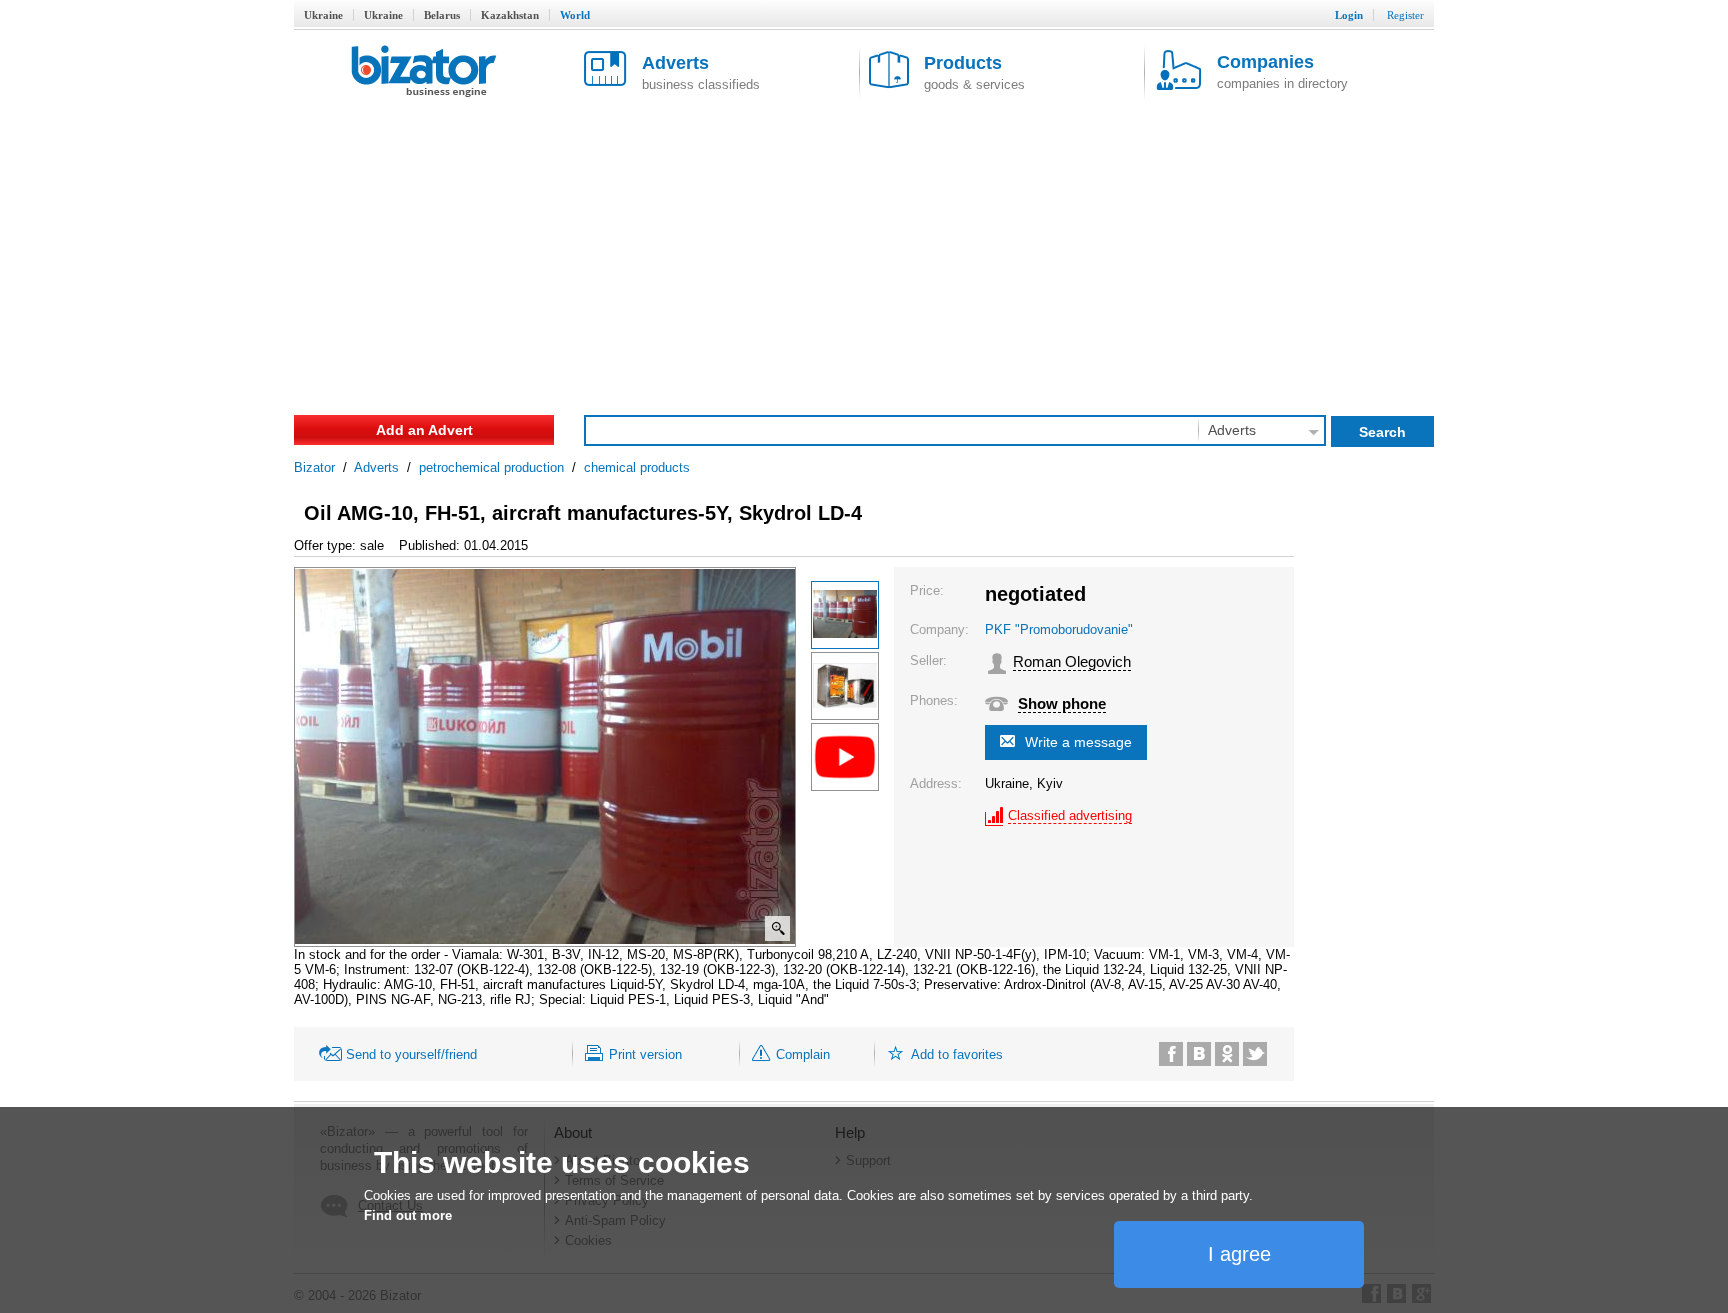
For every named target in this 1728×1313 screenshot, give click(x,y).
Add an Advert (424, 430)
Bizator (314, 467)
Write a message (1078, 742)
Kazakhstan (510, 15)
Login (1349, 15)
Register (1405, 15)
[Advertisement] (864, 250)
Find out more (408, 1215)
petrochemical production (491, 467)
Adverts (376, 467)
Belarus (442, 15)
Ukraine (323, 15)
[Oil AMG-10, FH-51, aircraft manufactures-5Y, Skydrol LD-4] (845, 615)
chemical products (637, 467)
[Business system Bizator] (424, 72)
